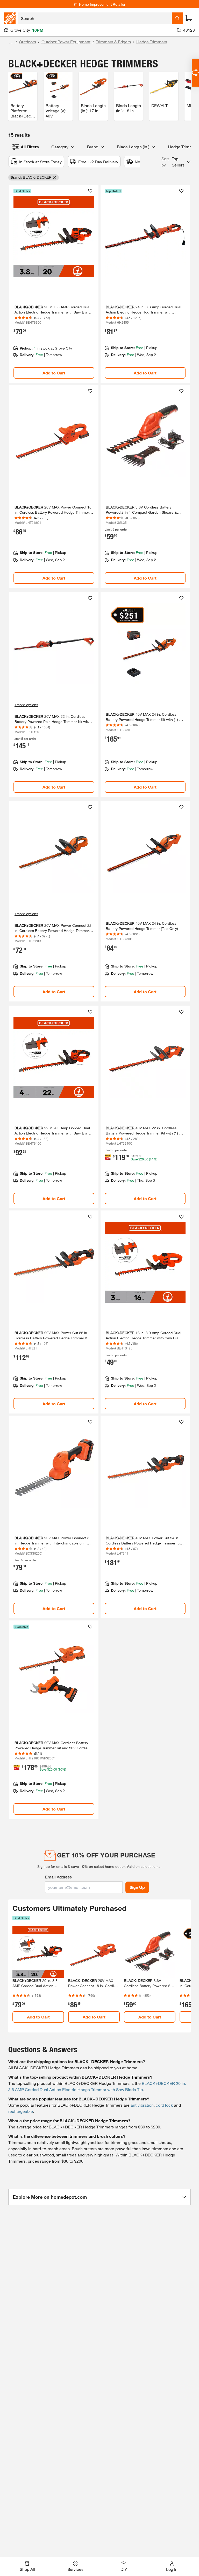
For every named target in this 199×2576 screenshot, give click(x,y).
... (11, 42)
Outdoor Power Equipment (66, 42)
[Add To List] (90, 191)
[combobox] (95, 18)
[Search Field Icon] (177, 18)
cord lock (164, 2105)
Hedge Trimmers (152, 42)
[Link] (54, 284)
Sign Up (137, 1887)
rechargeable (21, 2111)
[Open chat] (195, 73)
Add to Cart (54, 373)
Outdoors (27, 42)
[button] (176, 162)
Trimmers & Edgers (113, 42)
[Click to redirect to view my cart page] (189, 18)
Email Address (58, 1877)
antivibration (142, 2105)
